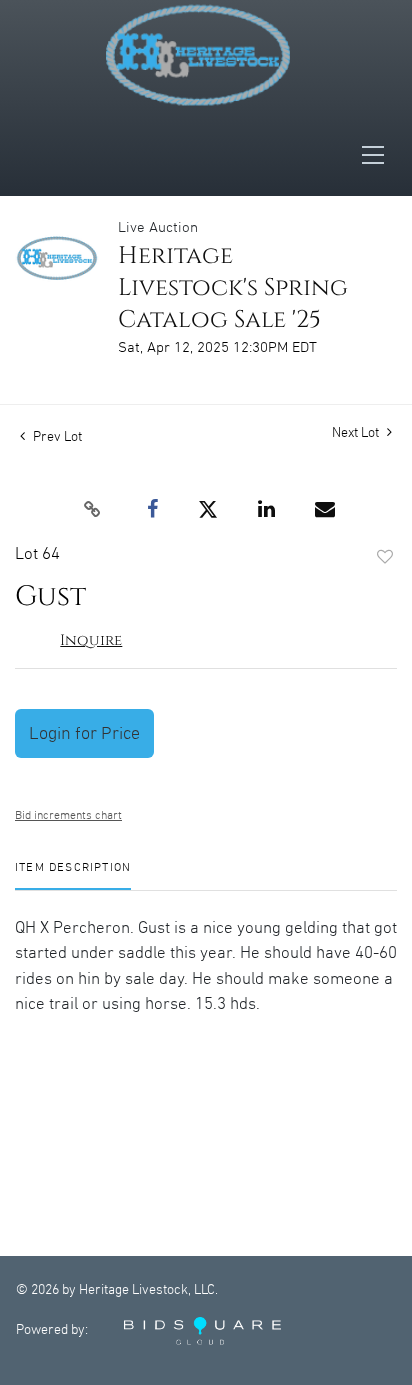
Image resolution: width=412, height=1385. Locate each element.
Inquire (91, 640)
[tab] (73, 875)
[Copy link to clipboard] (92, 510)
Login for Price (84, 733)
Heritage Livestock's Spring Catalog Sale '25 (233, 288)
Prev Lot (56, 437)
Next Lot (357, 433)
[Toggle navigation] (379, 155)
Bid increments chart (68, 815)
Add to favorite (385, 558)
